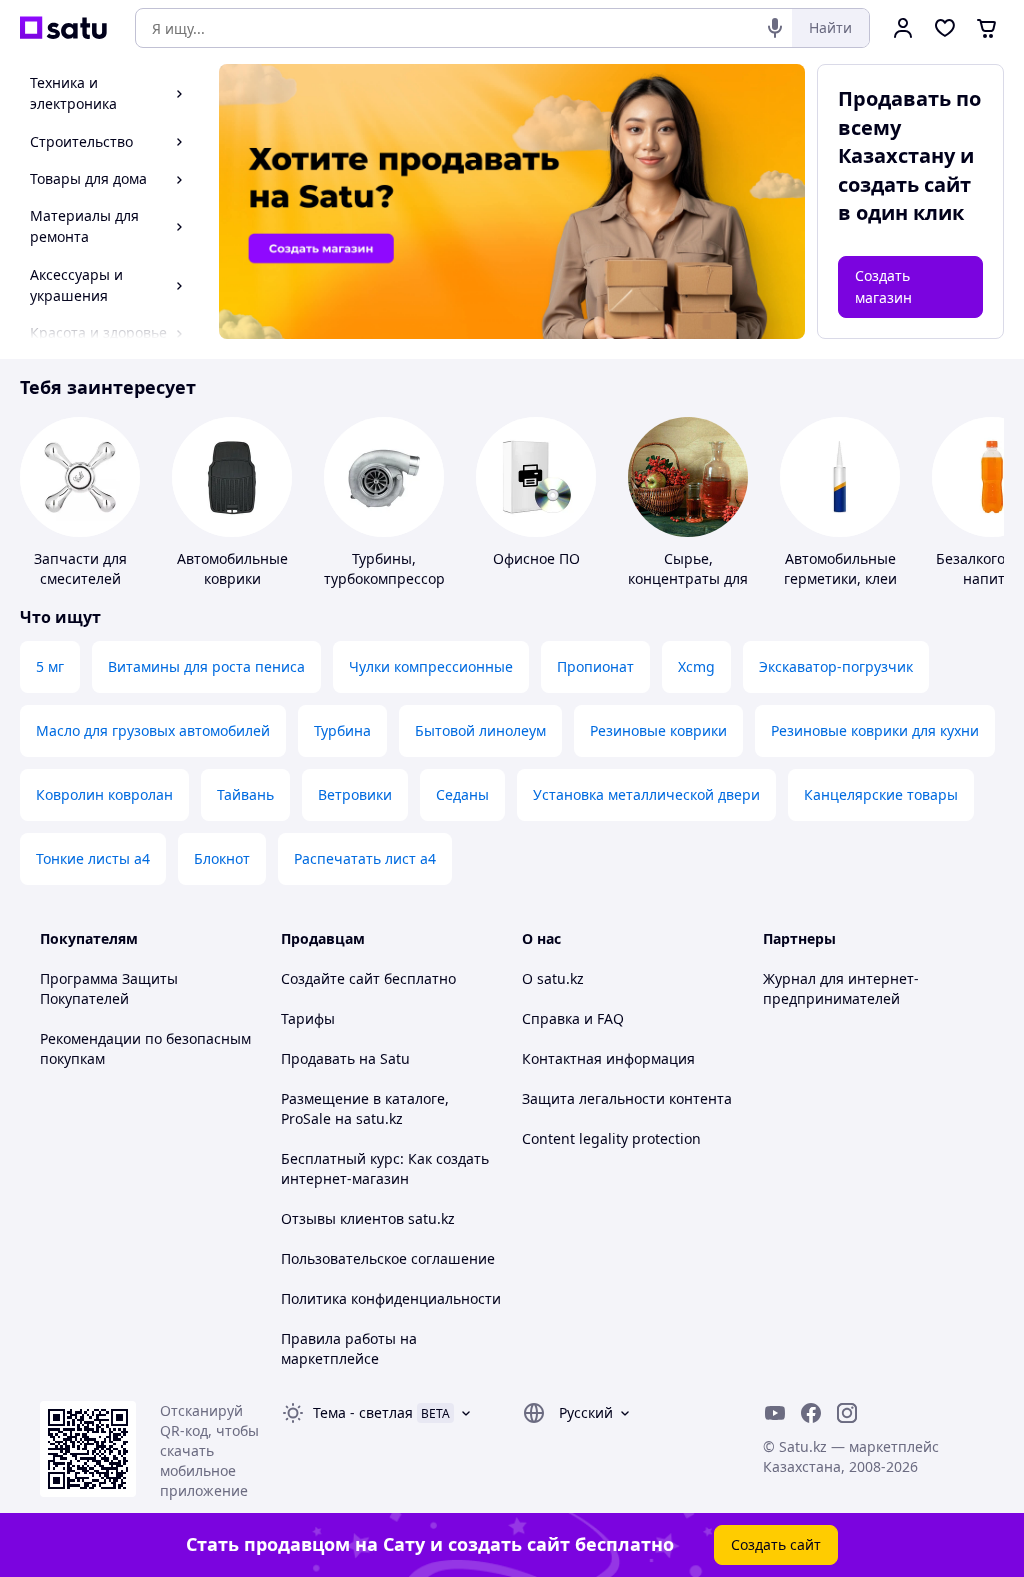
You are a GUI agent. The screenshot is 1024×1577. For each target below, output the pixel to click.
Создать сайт (776, 1544)
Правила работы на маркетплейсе (349, 1348)
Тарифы (308, 1018)
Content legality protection (611, 1138)
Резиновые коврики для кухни (875, 730)
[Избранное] (945, 28)
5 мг (50, 666)
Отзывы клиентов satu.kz (368, 1218)
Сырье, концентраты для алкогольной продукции (688, 588)
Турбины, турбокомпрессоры (390, 568)
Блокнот (222, 858)
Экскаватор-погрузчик (836, 666)
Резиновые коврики (658, 730)
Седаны (462, 794)
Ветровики (355, 794)
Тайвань (245, 794)
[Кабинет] (903, 28)
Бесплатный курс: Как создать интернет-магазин (385, 1168)
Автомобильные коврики (232, 568)
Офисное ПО (536, 558)
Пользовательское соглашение (388, 1258)
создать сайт (904, 184)
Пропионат (595, 666)
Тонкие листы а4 (93, 858)
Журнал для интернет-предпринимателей (841, 988)
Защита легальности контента (627, 1098)
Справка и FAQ (573, 1018)
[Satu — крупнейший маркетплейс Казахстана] (63, 28)
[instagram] (847, 1413)
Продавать (318, 1058)
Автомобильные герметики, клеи (840, 568)
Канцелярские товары (881, 794)
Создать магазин (883, 286)
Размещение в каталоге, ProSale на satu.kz (365, 1108)
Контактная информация (608, 1058)
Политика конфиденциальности (391, 1298)
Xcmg (696, 666)
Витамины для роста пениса (206, 666)
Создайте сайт (330, 978)
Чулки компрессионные (431, 666)
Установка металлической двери (646, 794)
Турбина (342, 730)
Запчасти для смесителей (80, 568)
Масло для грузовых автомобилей (153, 730)
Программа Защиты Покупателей (109, 988)
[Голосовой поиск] (775, 28)
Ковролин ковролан (104, 794)
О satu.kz (553, 978)
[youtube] (775, 1413)
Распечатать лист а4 (365, 858)
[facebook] (811, 1413)
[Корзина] (987, 28)
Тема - (363, 1412)
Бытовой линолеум (480, 730)
